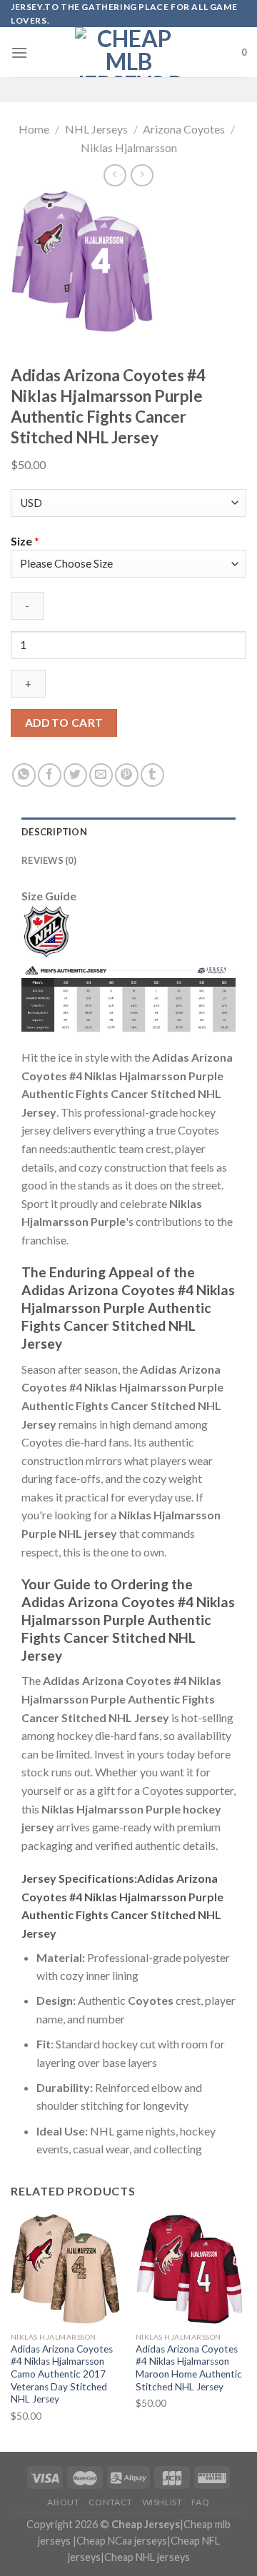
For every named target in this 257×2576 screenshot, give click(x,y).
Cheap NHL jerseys (147, 2557)
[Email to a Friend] (101, 775)
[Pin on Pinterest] (127, 775)
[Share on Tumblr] (152, 775)
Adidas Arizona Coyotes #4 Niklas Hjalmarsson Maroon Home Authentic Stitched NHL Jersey (189, 2368)
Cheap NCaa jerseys (122, 2541)
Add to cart (64, 723)
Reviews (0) (49, 860)
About (63, 2502)
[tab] (128, 832)
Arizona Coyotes (184, 129)
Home (34, 129)
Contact (111, 2502)
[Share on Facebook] (50, 775)
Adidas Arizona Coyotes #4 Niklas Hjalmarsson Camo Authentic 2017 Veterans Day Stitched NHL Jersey (62, 2374)
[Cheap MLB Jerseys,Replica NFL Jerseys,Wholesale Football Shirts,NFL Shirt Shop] (128, 52)
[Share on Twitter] (75, 775)
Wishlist (162, 2502)
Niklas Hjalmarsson (129, 147)
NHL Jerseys (96, 129)
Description (54, 832)
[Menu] (19, 52)
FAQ (201, 2502)
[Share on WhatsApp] (24, 775)
